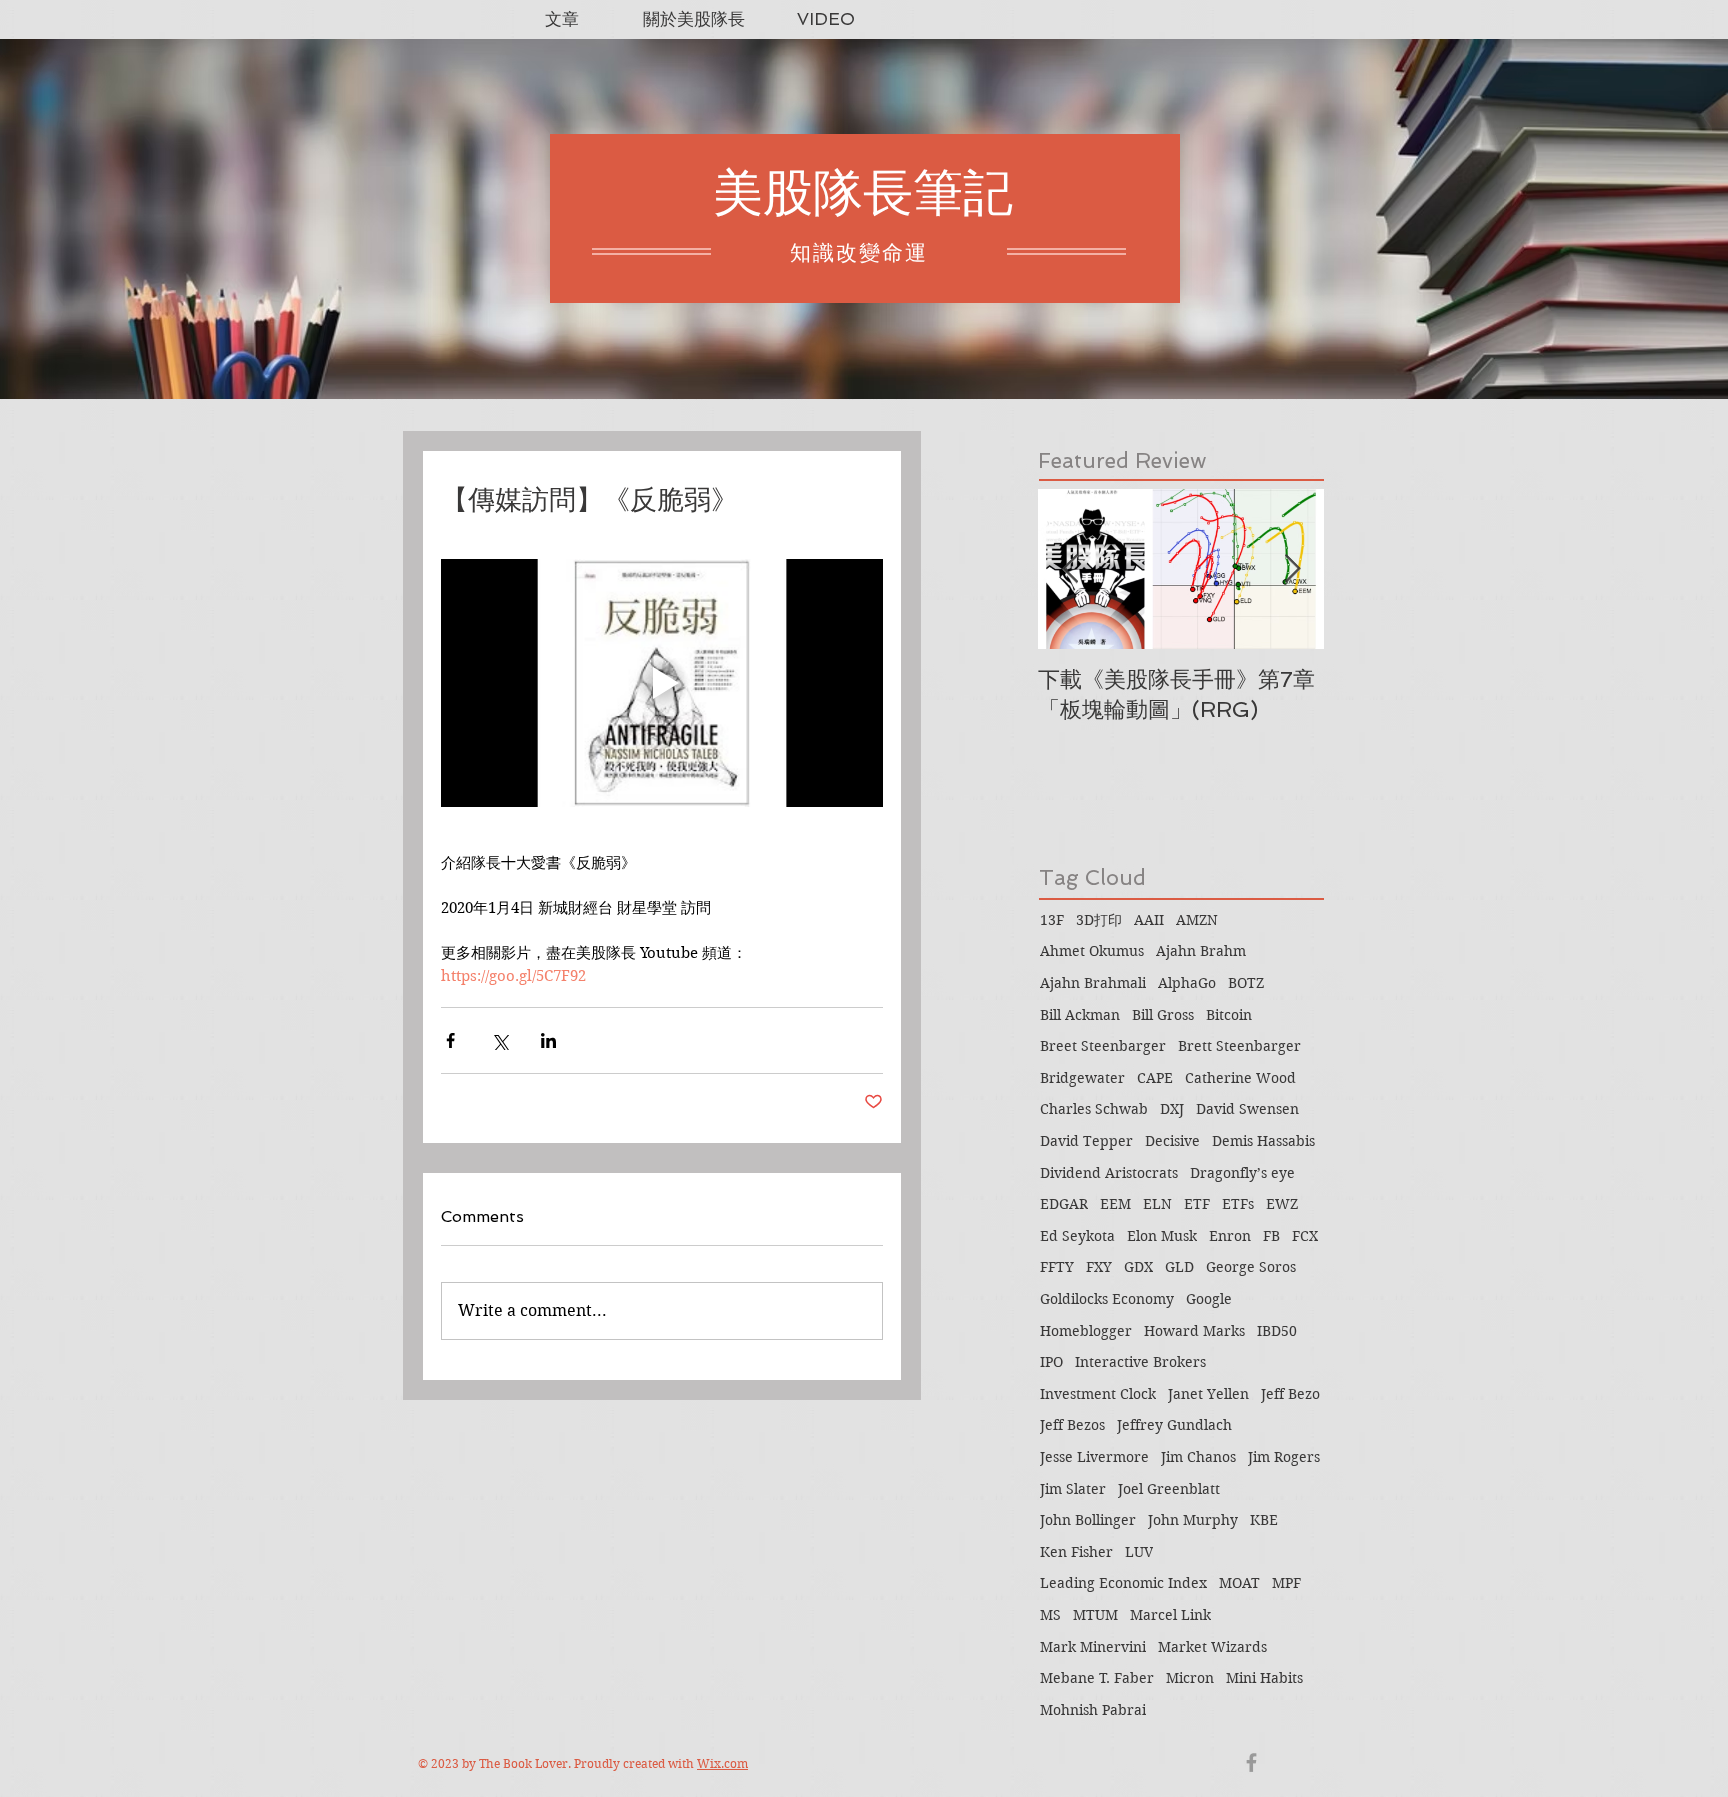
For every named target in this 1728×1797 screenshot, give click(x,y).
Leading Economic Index (1123, 1583)
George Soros (1251, 1267)
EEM (1115, 1204)
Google (1209, 1299)
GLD (1179, 1267)
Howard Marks (1194, 1331)
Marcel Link (1170, 1615)
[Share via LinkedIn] (548, 1040)
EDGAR (1064, 1204)
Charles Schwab (1094, 1109)
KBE (1264, 1520)
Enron (1230, 1236)
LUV (1139, 1552)
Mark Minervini (1093, 1647)
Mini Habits (1264, 1678)
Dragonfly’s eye (1242, 1173)
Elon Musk (1162, 1236)
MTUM (1095, 1615)
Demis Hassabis (1263, 1141)
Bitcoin (1229, 1015)
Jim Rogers (1284, 1457)
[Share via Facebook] (450, 1040)
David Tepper (1086, 1141)
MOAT (1239, 1583)
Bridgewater (1082, 1078)
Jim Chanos (1198, 1457)
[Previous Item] (1070, 569)
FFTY (1057, 1267)
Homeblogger (1086, 1331)
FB (1271, 1236)
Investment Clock (1098, 1394)
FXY (1099, 1267)
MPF (1286, 1583)
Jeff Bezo (1290, 1394)
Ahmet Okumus (1092, 951)
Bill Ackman (1080, 1015)
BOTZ (1246, 983)
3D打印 (1099, 920)
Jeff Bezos (1072, 1425)
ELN (1157, 1204)
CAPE (1155, 1078)
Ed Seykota (1077, 1236)
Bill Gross (1163, 1015)
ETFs (1238, 1204)
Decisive (1172, 1141)
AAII (1149, 920)
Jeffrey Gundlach (1174, 1425)
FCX (1305, 1236)
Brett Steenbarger (1239, 1046)
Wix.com (722, 1763)
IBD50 (1277, 1331)
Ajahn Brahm (1201, 951)
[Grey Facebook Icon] (1251, 1762)
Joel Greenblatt (1169, 1489)
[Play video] (662, 683)
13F (1052, 920)
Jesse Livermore (1094, 1457)
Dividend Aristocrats (1109, 1173)
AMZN (1197, 920)
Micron (1190, 1678)
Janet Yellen (1208, 1394)
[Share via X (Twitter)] (499, 1040)
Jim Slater (1073, 1489)
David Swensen (1247, 1109)
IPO (1051, 1362)
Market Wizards (1212, 1647)
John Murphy (1193, 1520)
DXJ (1172, 1109)
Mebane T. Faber (1097, 1678)
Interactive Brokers (1140, 1362)
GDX (1138, 1267)
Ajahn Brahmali (1093, 983)
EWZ (1282, 1204)
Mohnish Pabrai (1093, 1710)
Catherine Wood (1240, 1078)
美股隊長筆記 (863, 192)
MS (1050, 1615)
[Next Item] (1292, 569)
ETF (1197, 1204)
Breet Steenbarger (1103, 1046)
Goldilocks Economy (1107, 1299)
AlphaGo (1187, 983)
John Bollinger (1088, 1520)
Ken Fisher (1076, 1552)
